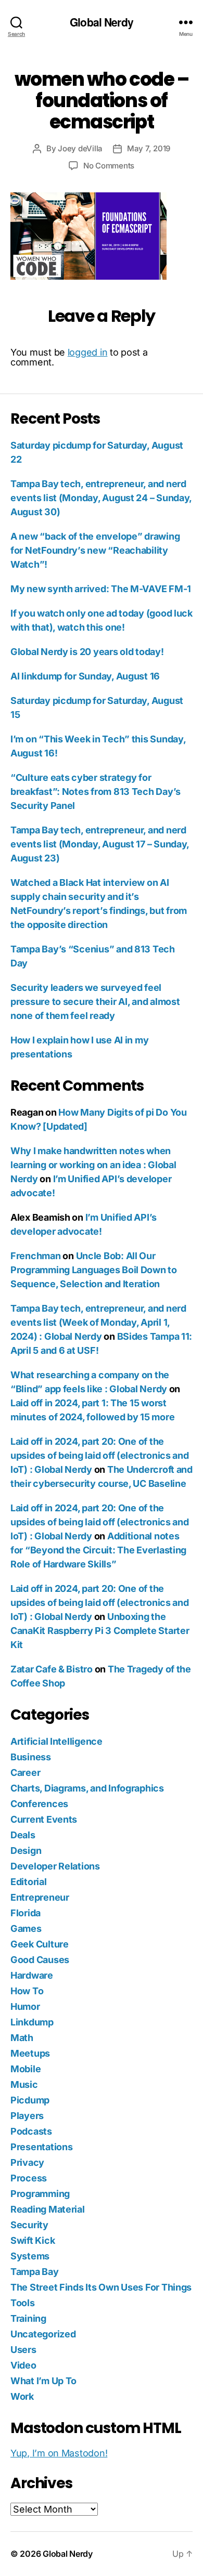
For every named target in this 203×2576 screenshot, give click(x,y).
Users (23, 2350)
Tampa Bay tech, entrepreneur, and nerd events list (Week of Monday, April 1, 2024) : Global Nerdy (98, 1322)
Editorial (29, 1882)
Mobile (26, 2069)
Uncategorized (43, 2334)
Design (26, 1851)
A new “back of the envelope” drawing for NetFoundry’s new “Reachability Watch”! (95, 550)
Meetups (30, 2053)
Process (29, 2178)
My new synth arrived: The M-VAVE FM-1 (101, 589)
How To (27, 1991)
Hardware (32, 1975)
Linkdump (32, 2022)
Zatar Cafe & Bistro (52, 1669)
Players (27, 2116)
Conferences (39, 1804)
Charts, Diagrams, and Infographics (87, 1788)
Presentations (42, 2147)
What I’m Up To (43, 2381)
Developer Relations (55, 1866)
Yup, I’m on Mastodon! (59, 2453)
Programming (40, 2194)
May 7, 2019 (149, 148)
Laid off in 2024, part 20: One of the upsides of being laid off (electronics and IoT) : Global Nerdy (100, 1455)
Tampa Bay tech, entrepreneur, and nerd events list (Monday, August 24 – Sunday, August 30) (101, 498)
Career (25, 1773)
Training (28, 2318)
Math (22, 2038)
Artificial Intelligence (56, 1741)
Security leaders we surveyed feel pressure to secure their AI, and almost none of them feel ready (95, 1002)
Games (26, 1928)
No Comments (109, 166)
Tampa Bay (35, 2272)
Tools (23, 2303)
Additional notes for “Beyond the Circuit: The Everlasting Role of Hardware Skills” (98, 1550)
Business (31, 1757)
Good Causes (40, 1960)
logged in (88, 352)
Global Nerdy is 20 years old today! (87, 652)
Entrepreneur (40, 1897)
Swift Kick (33, 2240)
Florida (26, 1913)
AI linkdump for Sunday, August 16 (85, 676)
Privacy (27, 2162)
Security (29, 2225)
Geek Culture (40, 1944)
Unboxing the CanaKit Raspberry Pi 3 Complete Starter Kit (100, 1631)
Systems (30, 2256)
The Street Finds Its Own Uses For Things (101, 2287)
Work (22, 2396)
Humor (25, 2006)
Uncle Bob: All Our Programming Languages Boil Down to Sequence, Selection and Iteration (94, 1270)
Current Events (44, 1819)
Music (24, 2084)
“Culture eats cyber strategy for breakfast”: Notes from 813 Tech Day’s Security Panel (96, 792)
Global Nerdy (102, 22)
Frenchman (36, 1256)
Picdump (30, 2100)
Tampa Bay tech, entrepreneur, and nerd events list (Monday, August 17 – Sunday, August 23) (100, 844)
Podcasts (31, 2131)
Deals (23, 1835)
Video (23, 2365)
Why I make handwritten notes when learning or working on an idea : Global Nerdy (93, 1165)
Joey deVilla (80, 148)
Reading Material (48, 2209)
